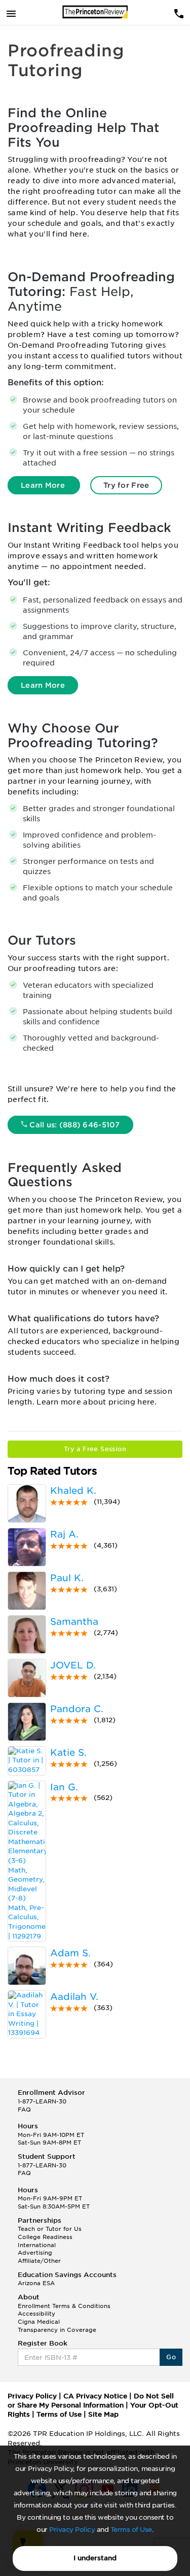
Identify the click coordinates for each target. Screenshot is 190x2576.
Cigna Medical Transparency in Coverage (57, 2326)
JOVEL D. (73, 1665)
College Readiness (45, 2237)
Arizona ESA (36, 2283)
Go (171, 2357)
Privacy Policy (72, 2530)
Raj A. (64, 1534)
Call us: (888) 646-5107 (74, 1125)
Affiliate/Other (39, 2261)
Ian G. (64, 1787)
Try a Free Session (95, 1449)
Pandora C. (77, 1709)
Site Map (103, 2414)
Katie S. (68, 1752)
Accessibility (36, 2314)
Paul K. (67, 1578)
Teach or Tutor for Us (50, 2229)
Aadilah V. (74, 1997)
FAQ (24, 2110)
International (37, 2245)
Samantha (74, 1621)
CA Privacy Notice (95, 2396)
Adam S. (70, 1953)
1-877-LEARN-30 (42, 2101)
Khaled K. (73, 1491)
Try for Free (126, 485)
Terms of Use (131, 2530)
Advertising (35, 2253)
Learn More (44, 485)
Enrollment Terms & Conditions (64, 2306)
